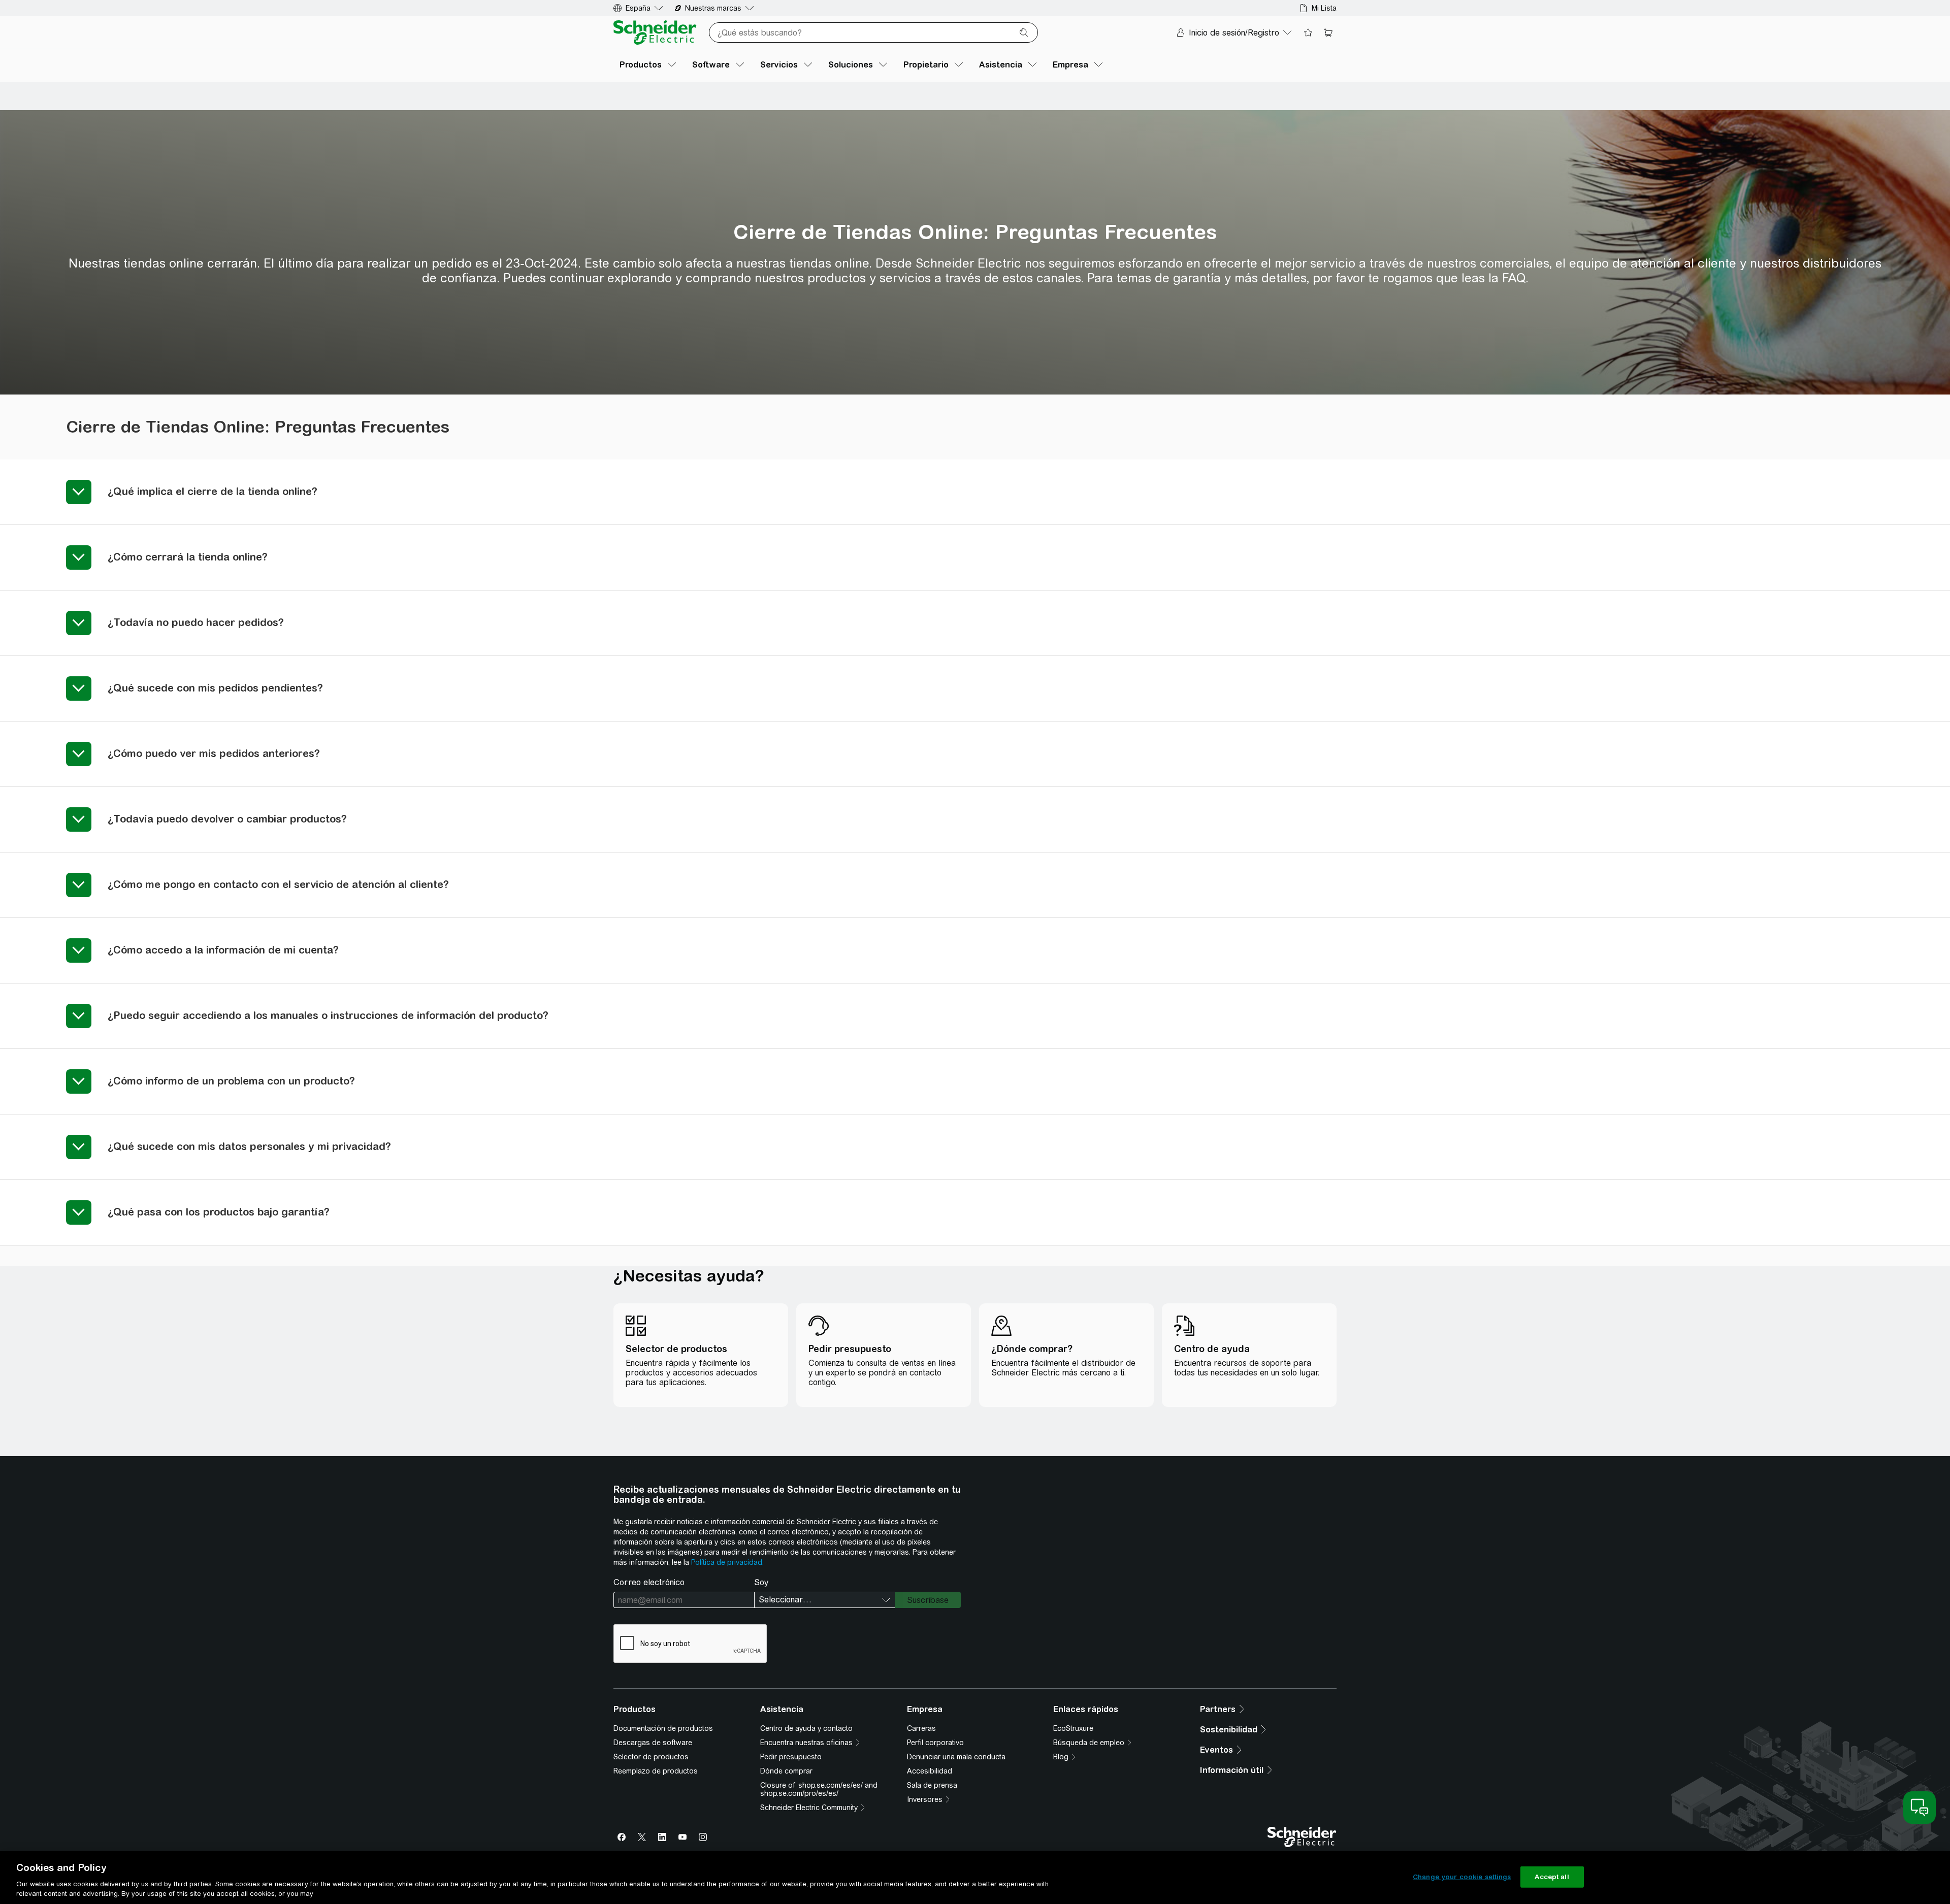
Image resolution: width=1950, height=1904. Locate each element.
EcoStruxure (1073, 1728)
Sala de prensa (932, 1785)
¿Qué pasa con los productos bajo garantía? (219, 1212)
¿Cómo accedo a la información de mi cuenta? (223, 950)
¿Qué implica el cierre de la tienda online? (213, 491)
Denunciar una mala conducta (956, 1757)
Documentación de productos (663, 1728)
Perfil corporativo (935, 1743)
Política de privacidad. (727, 1562)
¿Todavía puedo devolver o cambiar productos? (227, 819)
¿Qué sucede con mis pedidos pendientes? (215, 688)
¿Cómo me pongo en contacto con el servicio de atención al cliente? (278, 884)
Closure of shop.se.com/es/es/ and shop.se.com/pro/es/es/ (819, 1789)
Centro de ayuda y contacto (806, 1728)
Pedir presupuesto (791, 1757)
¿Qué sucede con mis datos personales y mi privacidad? (249, 1146)
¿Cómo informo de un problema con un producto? (231, 1081)
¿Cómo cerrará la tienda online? (191, 557)
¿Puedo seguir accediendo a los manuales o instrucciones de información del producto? (328, 1015)
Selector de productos (651, 1757)
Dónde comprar (786, 1771)
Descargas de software (653, 1743)
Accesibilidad (930, 1771)
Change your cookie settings (1462, 1877)
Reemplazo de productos (656, 1771)
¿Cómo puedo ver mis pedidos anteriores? (214, 753)
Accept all (1552, 1877)
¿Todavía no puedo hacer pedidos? (196, 622)
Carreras (921, 1728)
